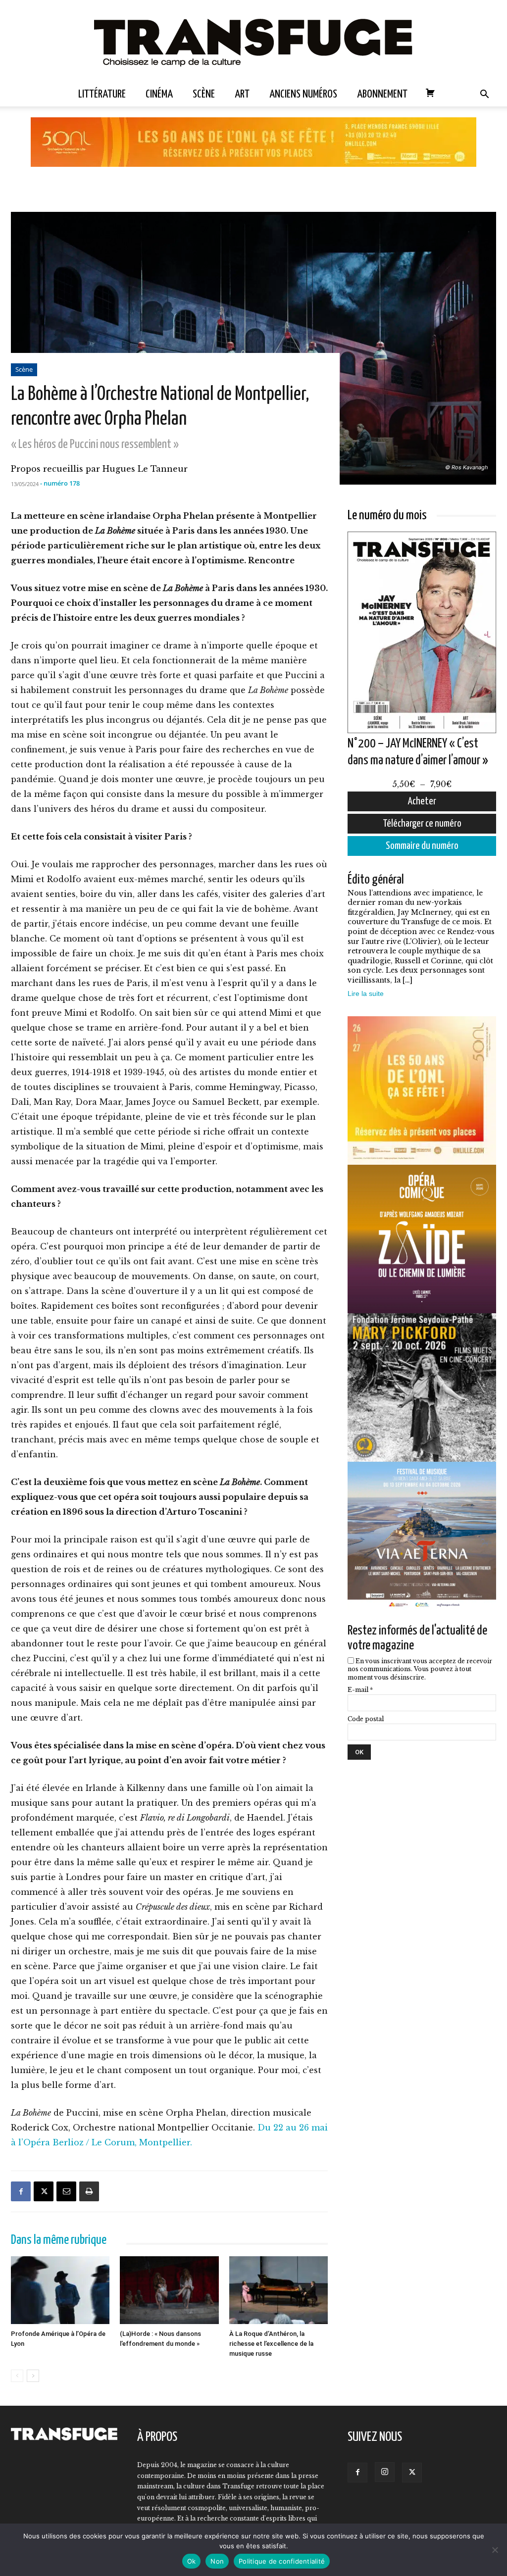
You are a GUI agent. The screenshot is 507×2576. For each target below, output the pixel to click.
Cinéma (159, 94)
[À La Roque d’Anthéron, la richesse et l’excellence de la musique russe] (279, 2291)
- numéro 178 (60, 483)
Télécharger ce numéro (422, 824)
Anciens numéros (303, 94)
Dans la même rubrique (59, 2240)
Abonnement (382, 94)
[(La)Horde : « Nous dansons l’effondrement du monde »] (169, 2291)
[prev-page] (17, 2376)
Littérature (102, 94)
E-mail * (360, 1690)
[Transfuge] (253, 41)
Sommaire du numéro (422, 846)
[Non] (495, 2550)
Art (242, 94)
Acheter (422, 801)
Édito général (376, 880)
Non (217, 2561)
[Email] (66, 2191)
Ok (192, 2561)
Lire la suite (366, 993)
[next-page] (33, 2376)
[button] (484, 95)
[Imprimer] (89, 2191)
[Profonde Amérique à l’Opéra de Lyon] (60, 2291)
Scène (204, 94)
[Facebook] (21, 2191)
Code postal (366, 1719)
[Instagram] (385, 2472)
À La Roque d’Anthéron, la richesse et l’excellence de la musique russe (271, 2344)
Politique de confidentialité (282, 2561)
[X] (44, 2191)
